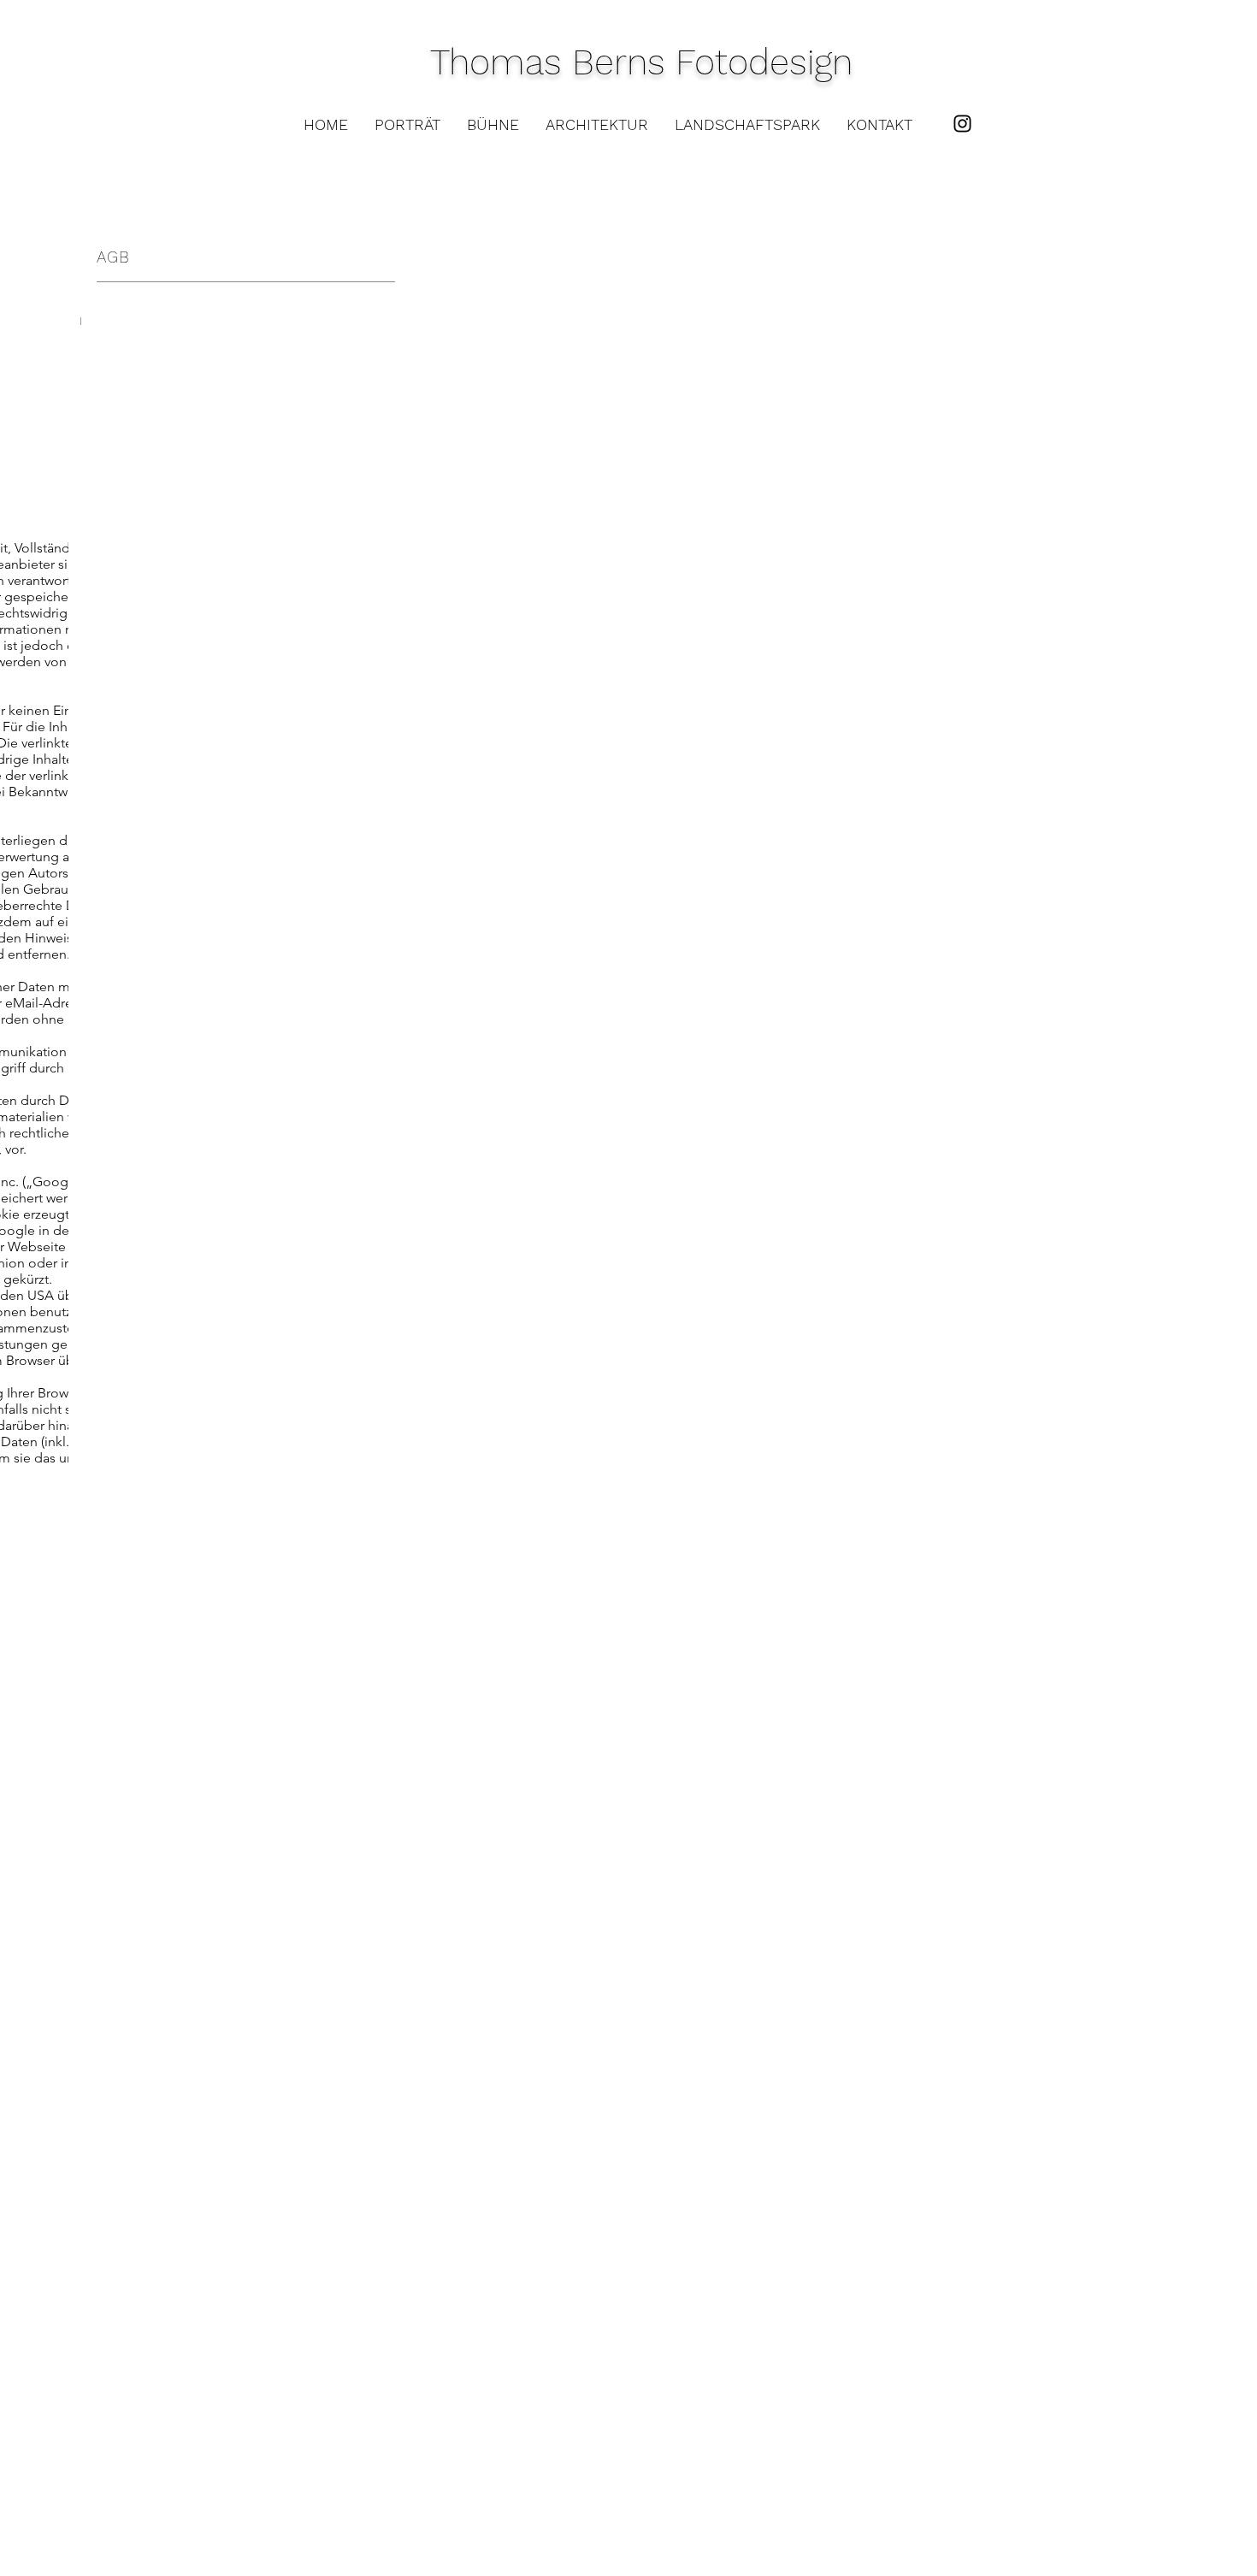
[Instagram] (962, 124)
